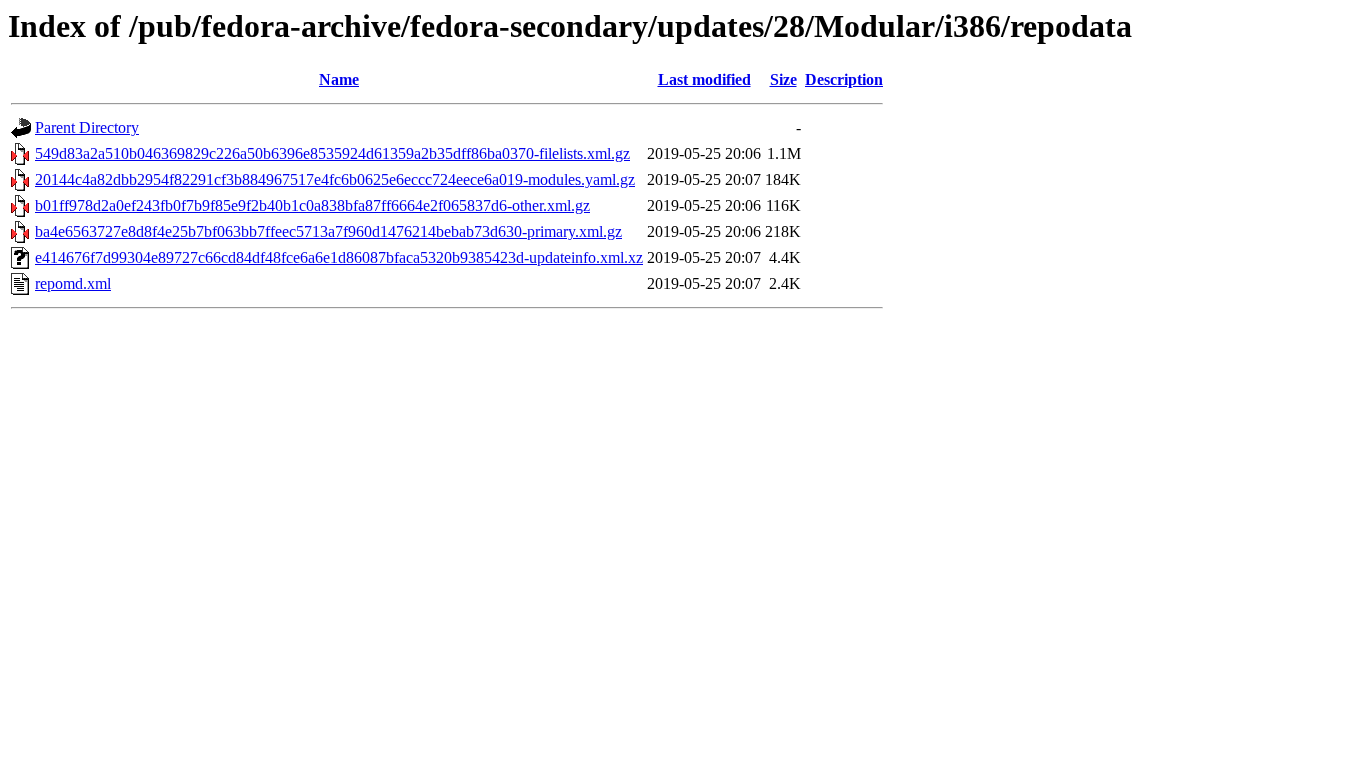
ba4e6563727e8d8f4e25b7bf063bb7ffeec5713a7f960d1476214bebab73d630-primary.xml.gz (328, 231)
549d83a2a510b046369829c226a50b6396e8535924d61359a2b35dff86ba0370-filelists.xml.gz (332, 153)
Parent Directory (87, 127)
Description (844, 79)
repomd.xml (73, 283)
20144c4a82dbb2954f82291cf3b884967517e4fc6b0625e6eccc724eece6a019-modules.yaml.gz (335, 179)
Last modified (704, 79)
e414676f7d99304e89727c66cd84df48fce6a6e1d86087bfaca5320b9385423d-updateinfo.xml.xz (339, 257)
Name (339, 79)
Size (783, 79)
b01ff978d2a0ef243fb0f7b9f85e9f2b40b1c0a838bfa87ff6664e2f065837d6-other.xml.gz (312, 205)
